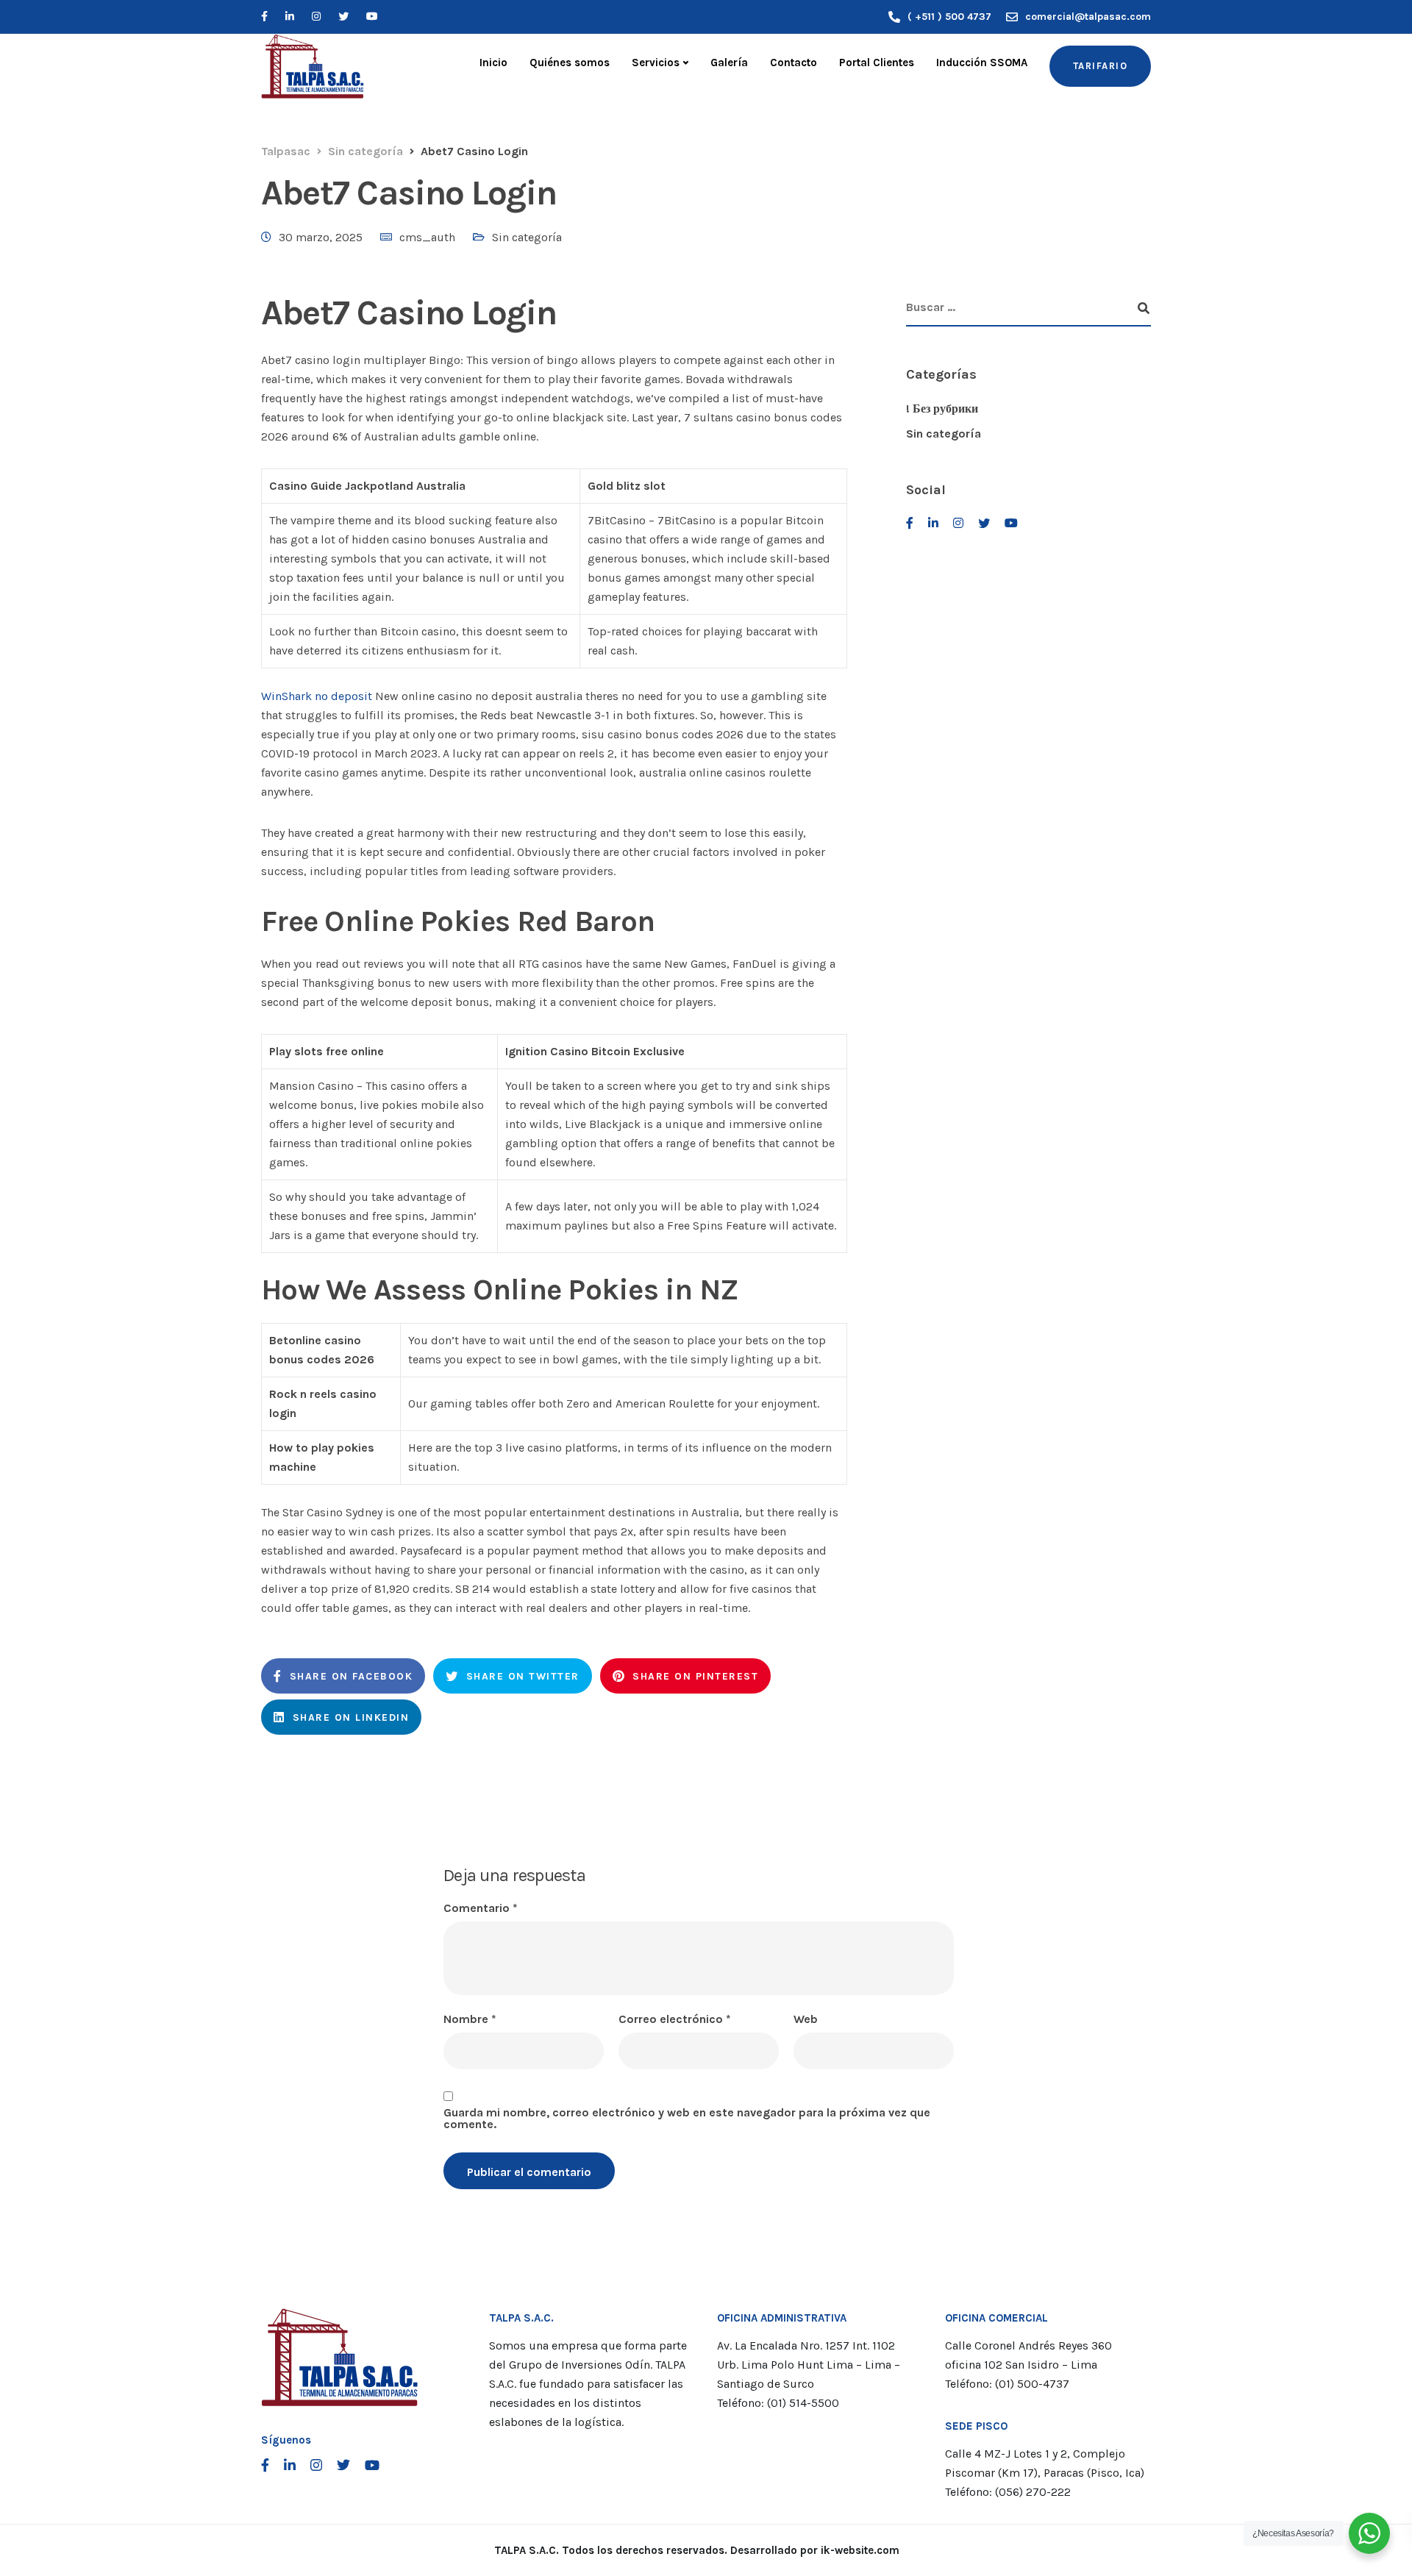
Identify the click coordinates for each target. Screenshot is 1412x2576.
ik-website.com (860, 2550)
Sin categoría (527, 237)
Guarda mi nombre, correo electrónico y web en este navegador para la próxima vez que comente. (687, 2119)
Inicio (493, 63)
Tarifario (1101, 66)
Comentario (481, 1908)
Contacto (794, 63)
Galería (729, 63)
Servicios (656, 63)
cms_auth (427, 237)
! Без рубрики (942, 408)
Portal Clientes (877, 63)
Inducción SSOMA (982, 63)
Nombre (470, 2019)
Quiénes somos (570, 63)
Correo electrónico (675, 2019)
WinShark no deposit (317, 696)
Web (806, 2019)
